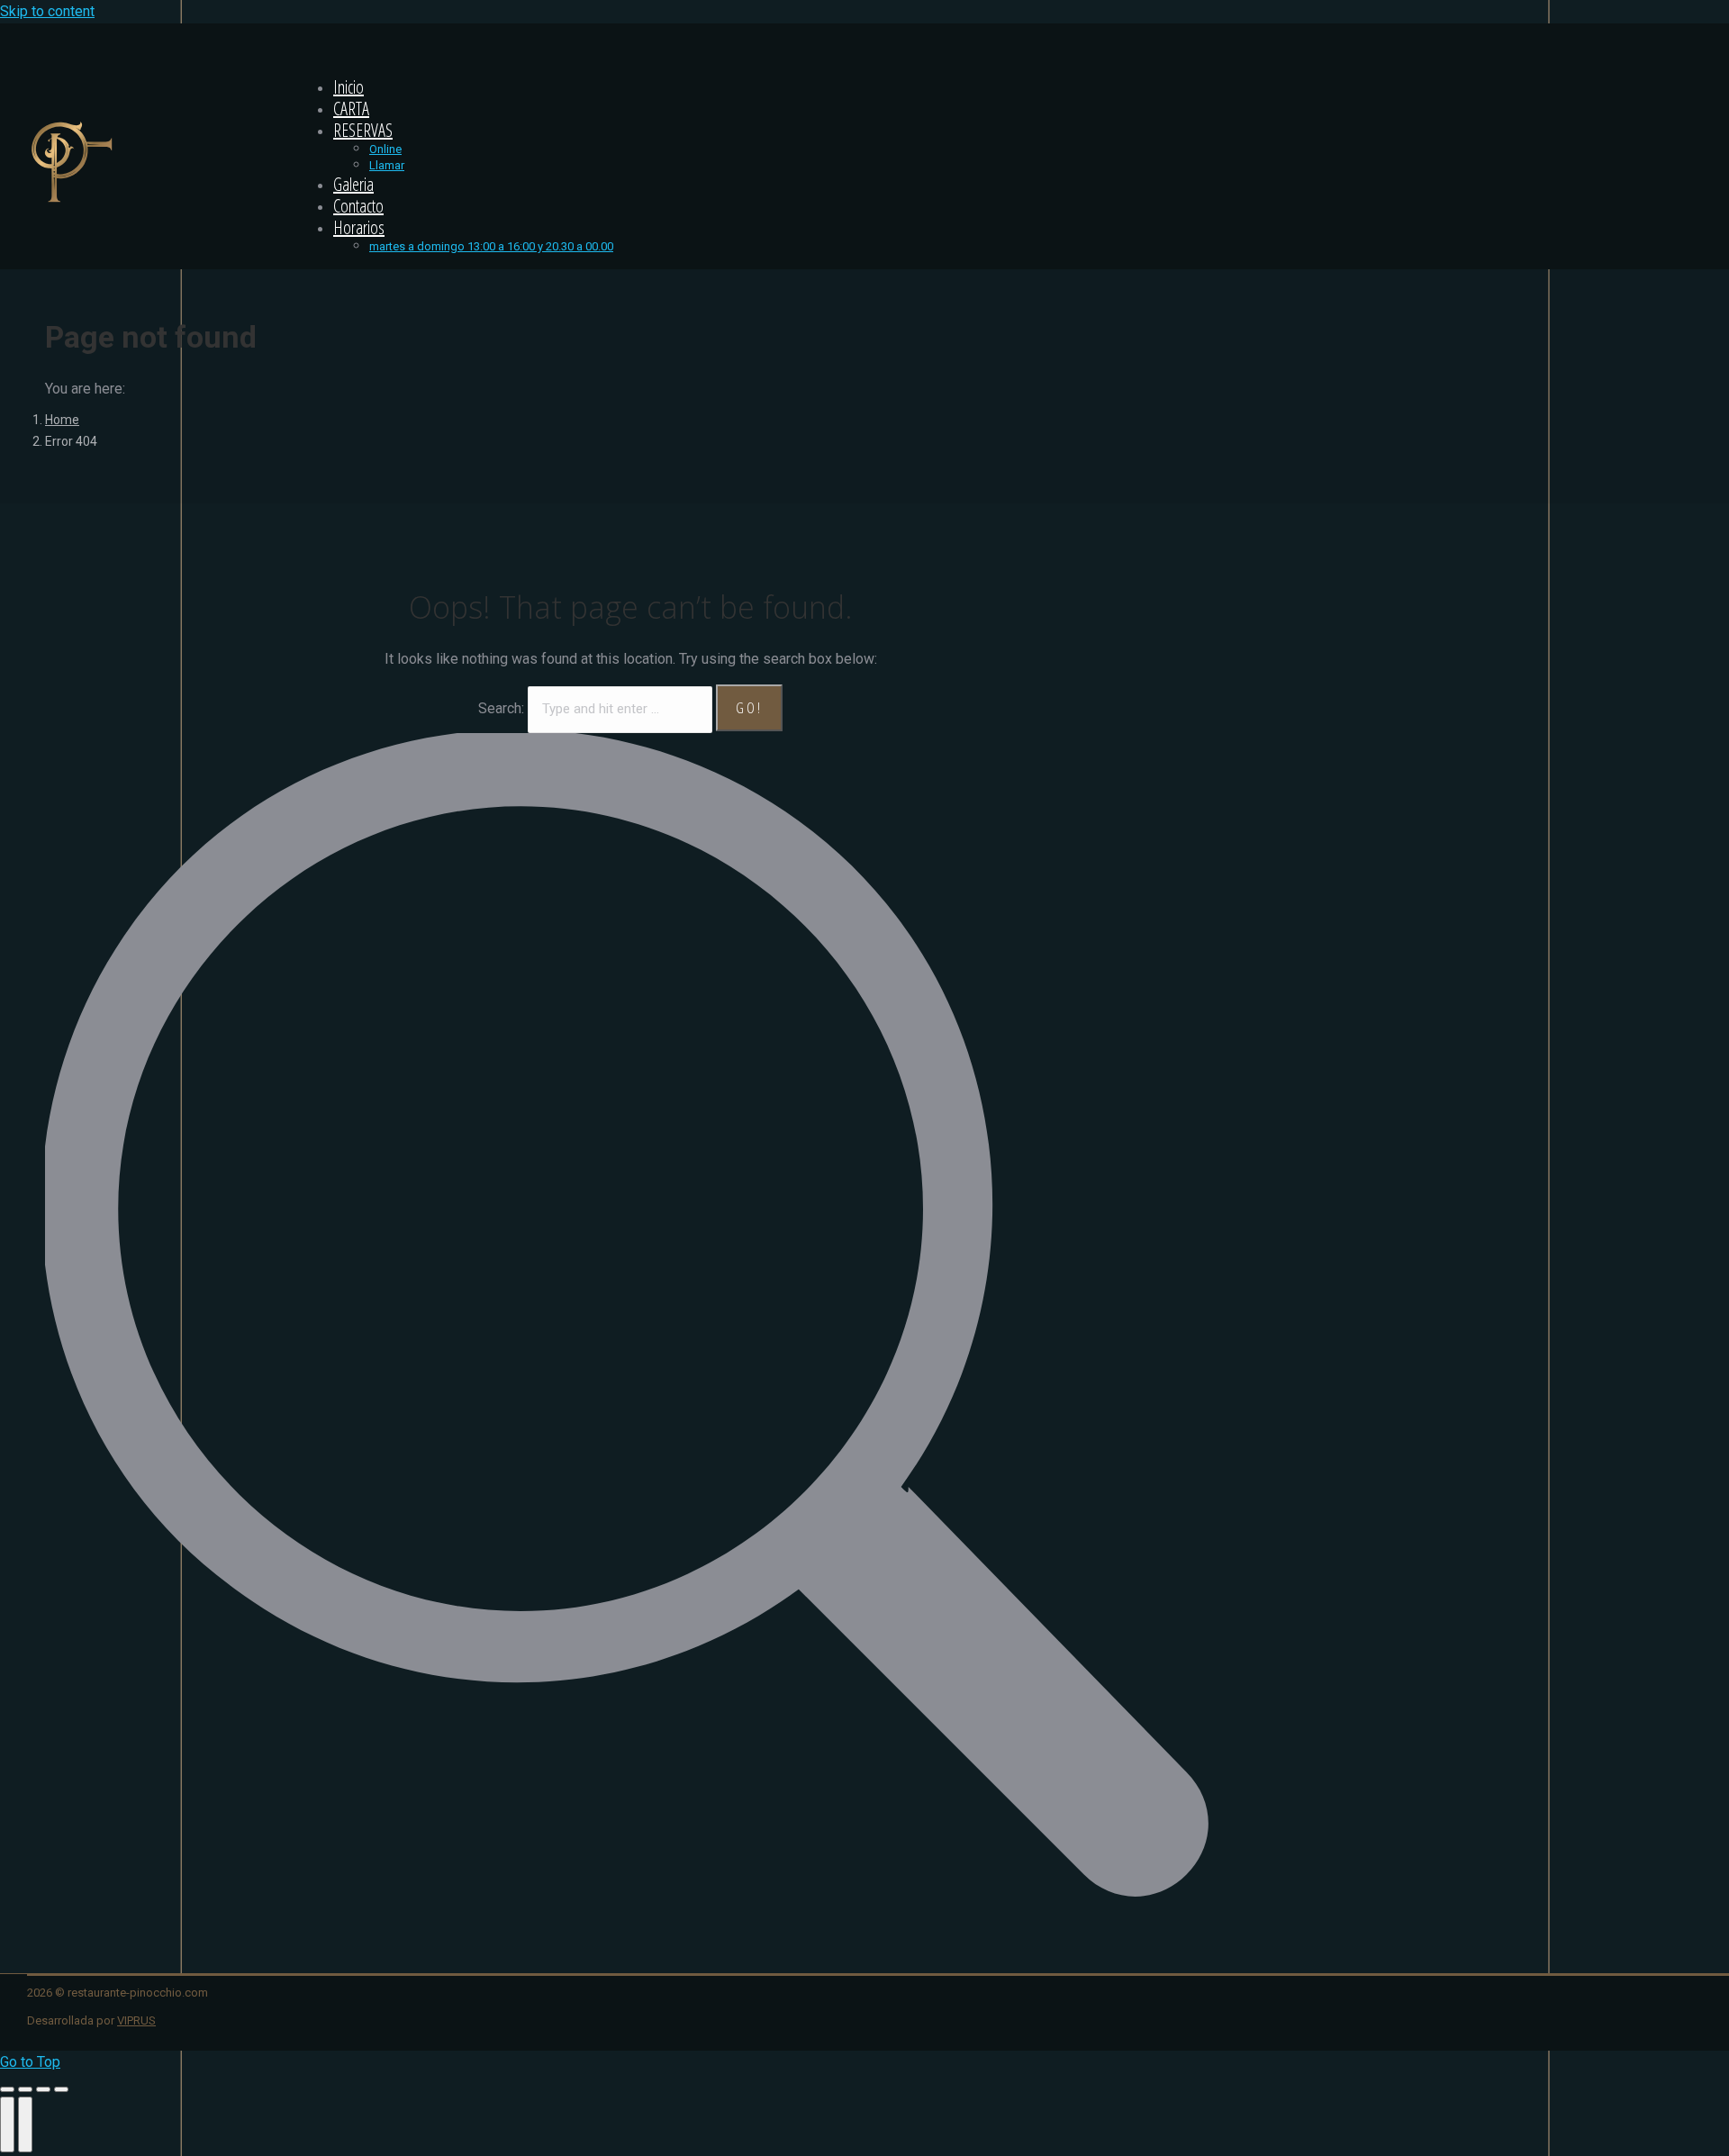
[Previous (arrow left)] (7, 2124)
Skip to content (47, 11)
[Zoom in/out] (61, 2089)
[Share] (25, 2089)
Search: (501, 708)
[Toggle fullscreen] (43, 2089)
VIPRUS (136, 2020)
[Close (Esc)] (7, 2089)
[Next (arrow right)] (25, 2124)
